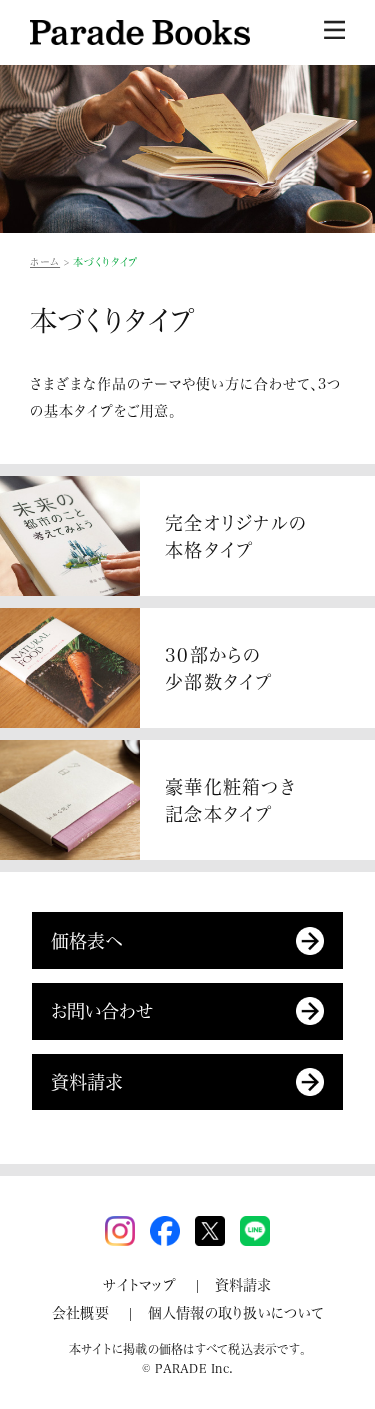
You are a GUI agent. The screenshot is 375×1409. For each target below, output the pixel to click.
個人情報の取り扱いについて (236, 1312)
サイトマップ (139, 1284)
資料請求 (87, 1081)
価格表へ (86, 940)
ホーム (45, 262)
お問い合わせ (102, 1010)
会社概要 (80, 1312)
